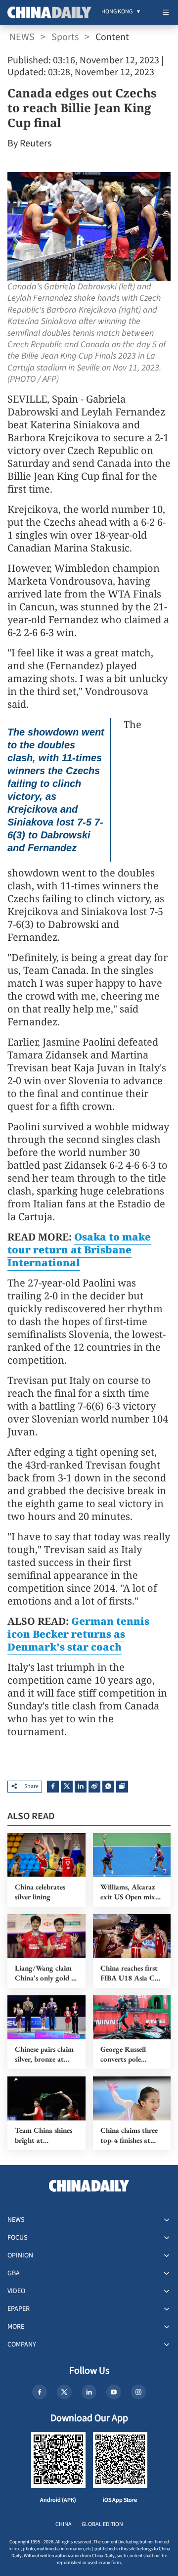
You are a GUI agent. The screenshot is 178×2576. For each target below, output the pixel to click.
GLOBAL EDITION (102, 2524)
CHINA (64, 2524)
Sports (65, 37)
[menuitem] (117, 12)
